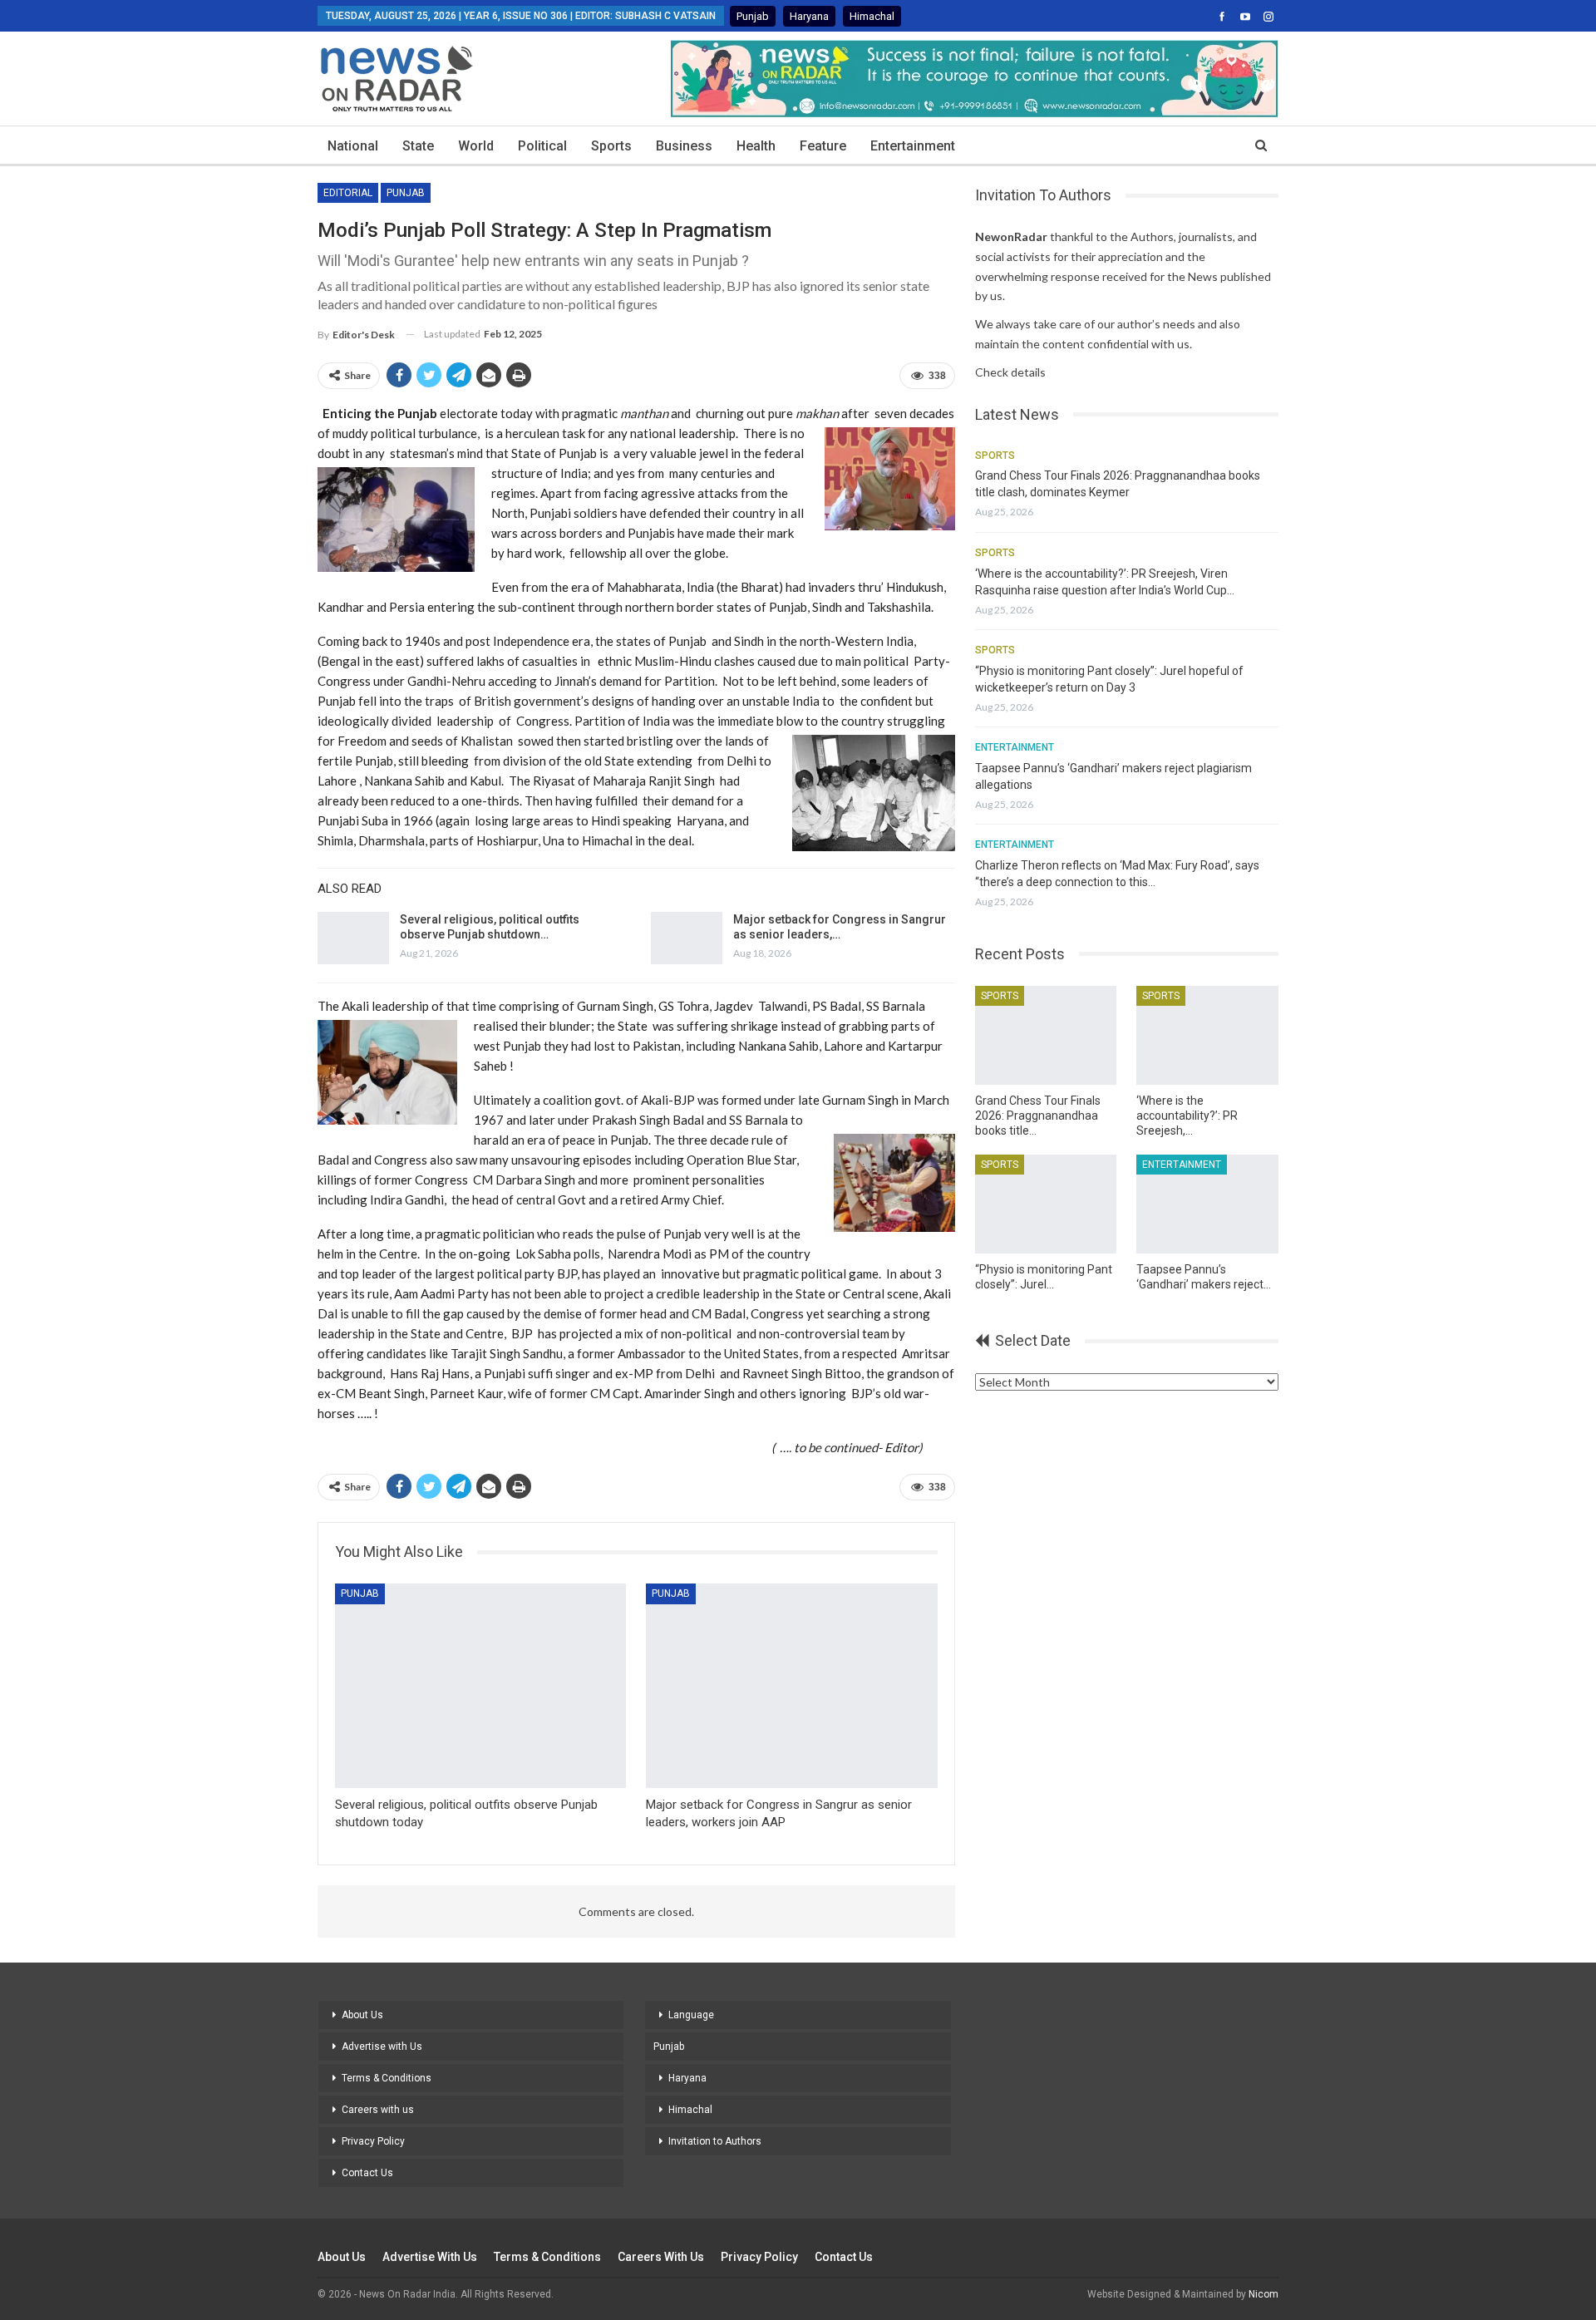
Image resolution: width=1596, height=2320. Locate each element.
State (418, 146)
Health (756, 146)
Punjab (753, 16)
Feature (823, 146)
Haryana (809, 16)
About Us (362, 2015)
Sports (611, 146)
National (353, 146)
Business (684, 146)
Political (542, 146)
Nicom (1263, 2294)
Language (691, 2015)
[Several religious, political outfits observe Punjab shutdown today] (353, 938)
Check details (1010, 372)
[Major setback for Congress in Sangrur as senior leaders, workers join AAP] (687, 938)
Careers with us (378, 2110)
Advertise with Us (382, 2047)
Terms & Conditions (387, 2078)
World (476, 146)
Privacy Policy (373, 2141)
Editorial (348, 193)
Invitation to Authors (715, 2141)
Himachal (872, 16)
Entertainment (913, 146)
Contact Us (367, 2173)
